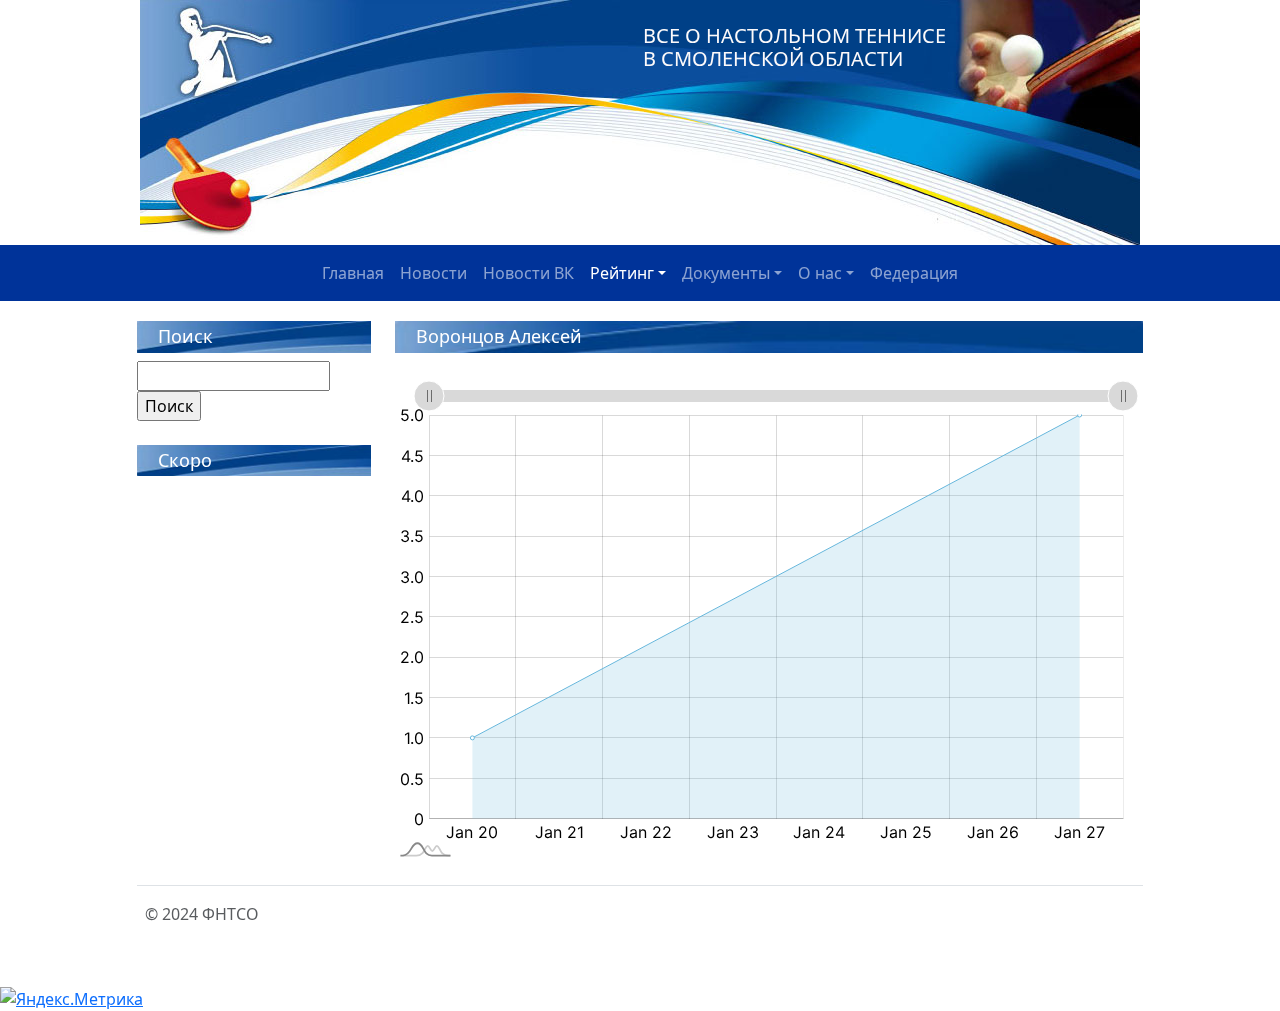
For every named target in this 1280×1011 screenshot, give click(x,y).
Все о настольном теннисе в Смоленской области (794, 47)
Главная (353, 273)
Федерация (914, 273)
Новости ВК (528, 273)
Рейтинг (622, 273)
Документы (726, 273)
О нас (820, 273)
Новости (433, 273)
